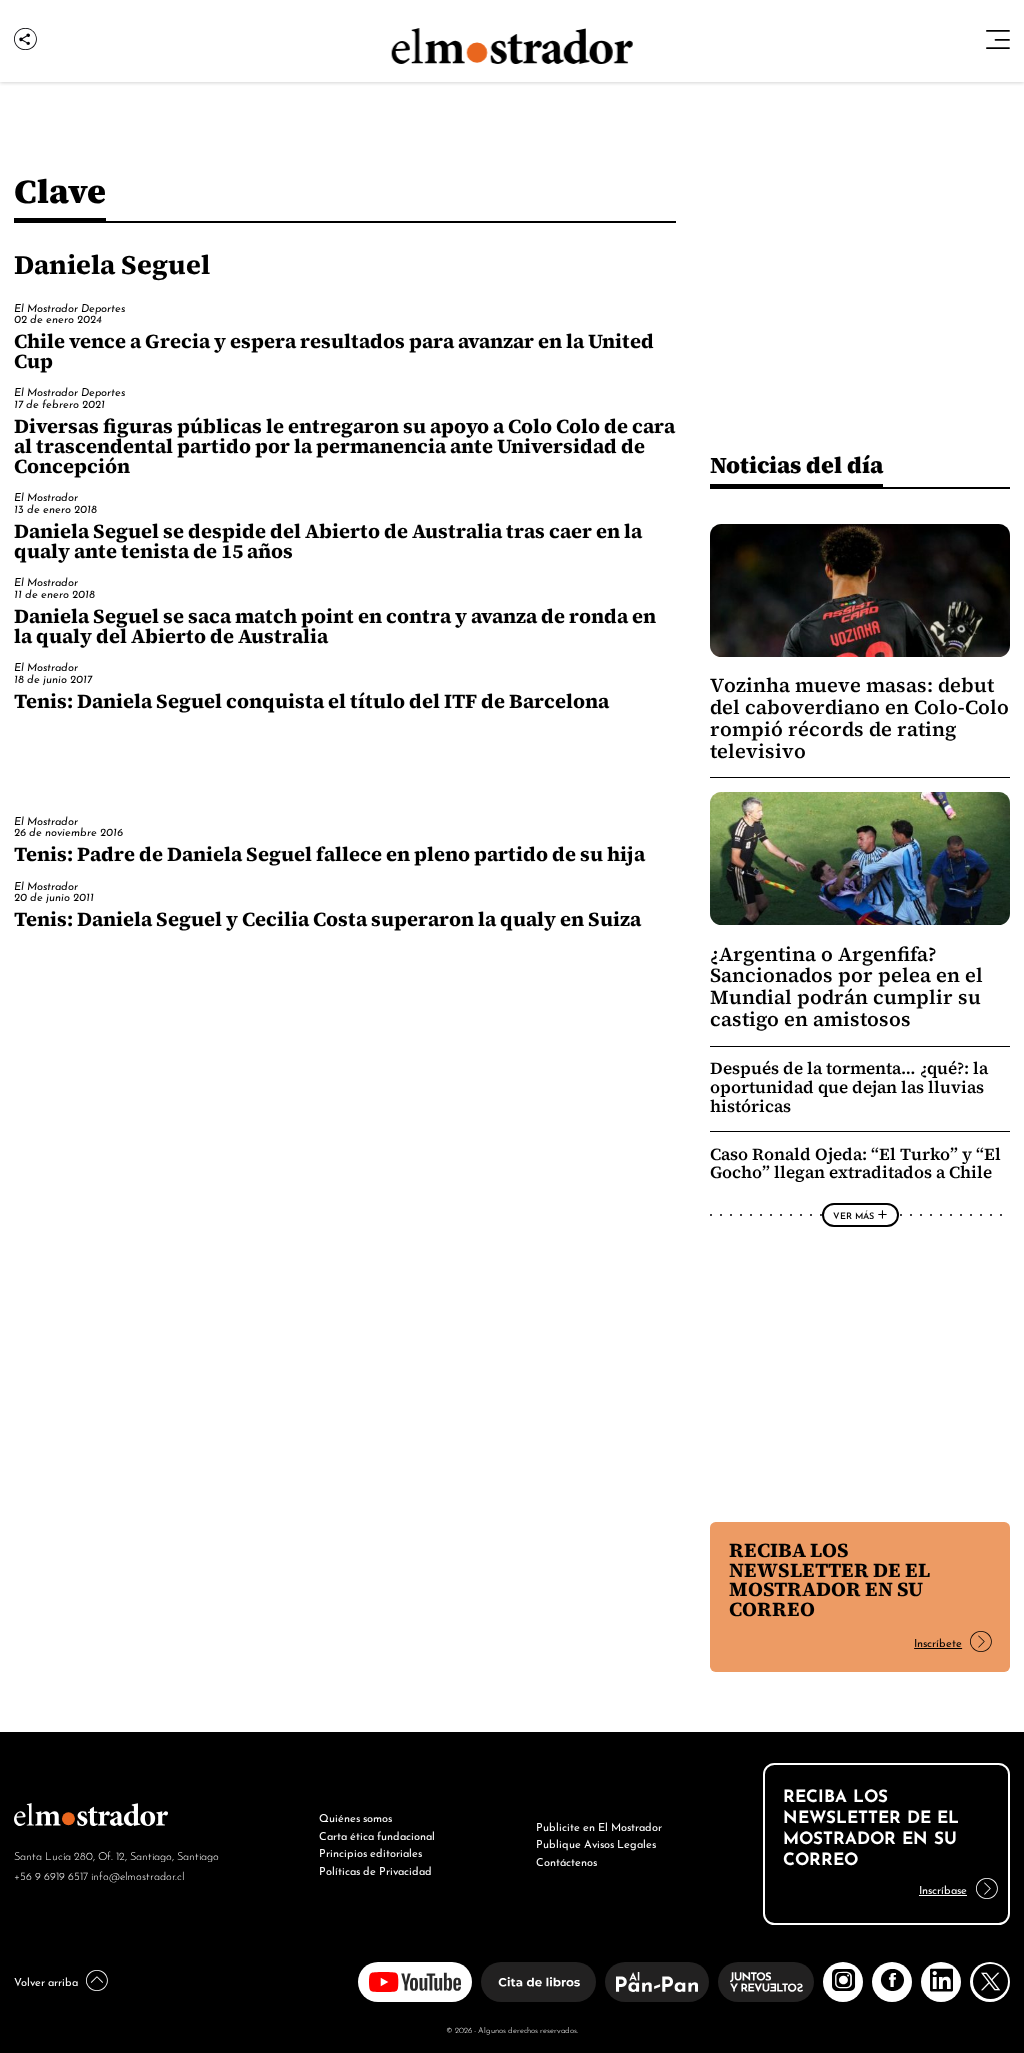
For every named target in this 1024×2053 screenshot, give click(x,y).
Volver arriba (46, 1981)
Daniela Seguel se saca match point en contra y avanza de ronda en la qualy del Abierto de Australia (335, 626)
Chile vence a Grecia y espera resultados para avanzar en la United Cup (334, 351)
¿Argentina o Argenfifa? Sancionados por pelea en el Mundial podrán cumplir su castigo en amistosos (846, 987)
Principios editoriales (370, 1852)
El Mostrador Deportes (69, 307)
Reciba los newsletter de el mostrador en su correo (829, 1580)
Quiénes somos (355, 1817)
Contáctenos (566, 1861)
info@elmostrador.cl (137, 1875)
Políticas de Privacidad (375, 1870)
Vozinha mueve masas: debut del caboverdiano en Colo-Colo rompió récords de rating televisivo (859, 718)
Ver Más (853, 1215)
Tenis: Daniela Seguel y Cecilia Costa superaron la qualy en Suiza (327, 919)
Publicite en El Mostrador (599, 1826)
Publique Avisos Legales (596, 1843)
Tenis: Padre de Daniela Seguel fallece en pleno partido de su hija (329, 854)
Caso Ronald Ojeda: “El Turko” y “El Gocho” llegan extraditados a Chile (855, 1164)
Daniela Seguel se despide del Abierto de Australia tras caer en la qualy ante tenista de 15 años (328, 541)
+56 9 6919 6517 (51, 1875)
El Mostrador (46, 496)
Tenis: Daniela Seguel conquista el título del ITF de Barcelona (311, 701)
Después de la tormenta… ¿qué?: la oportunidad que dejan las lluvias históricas (849, 1087)
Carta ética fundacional (377, 1835)
